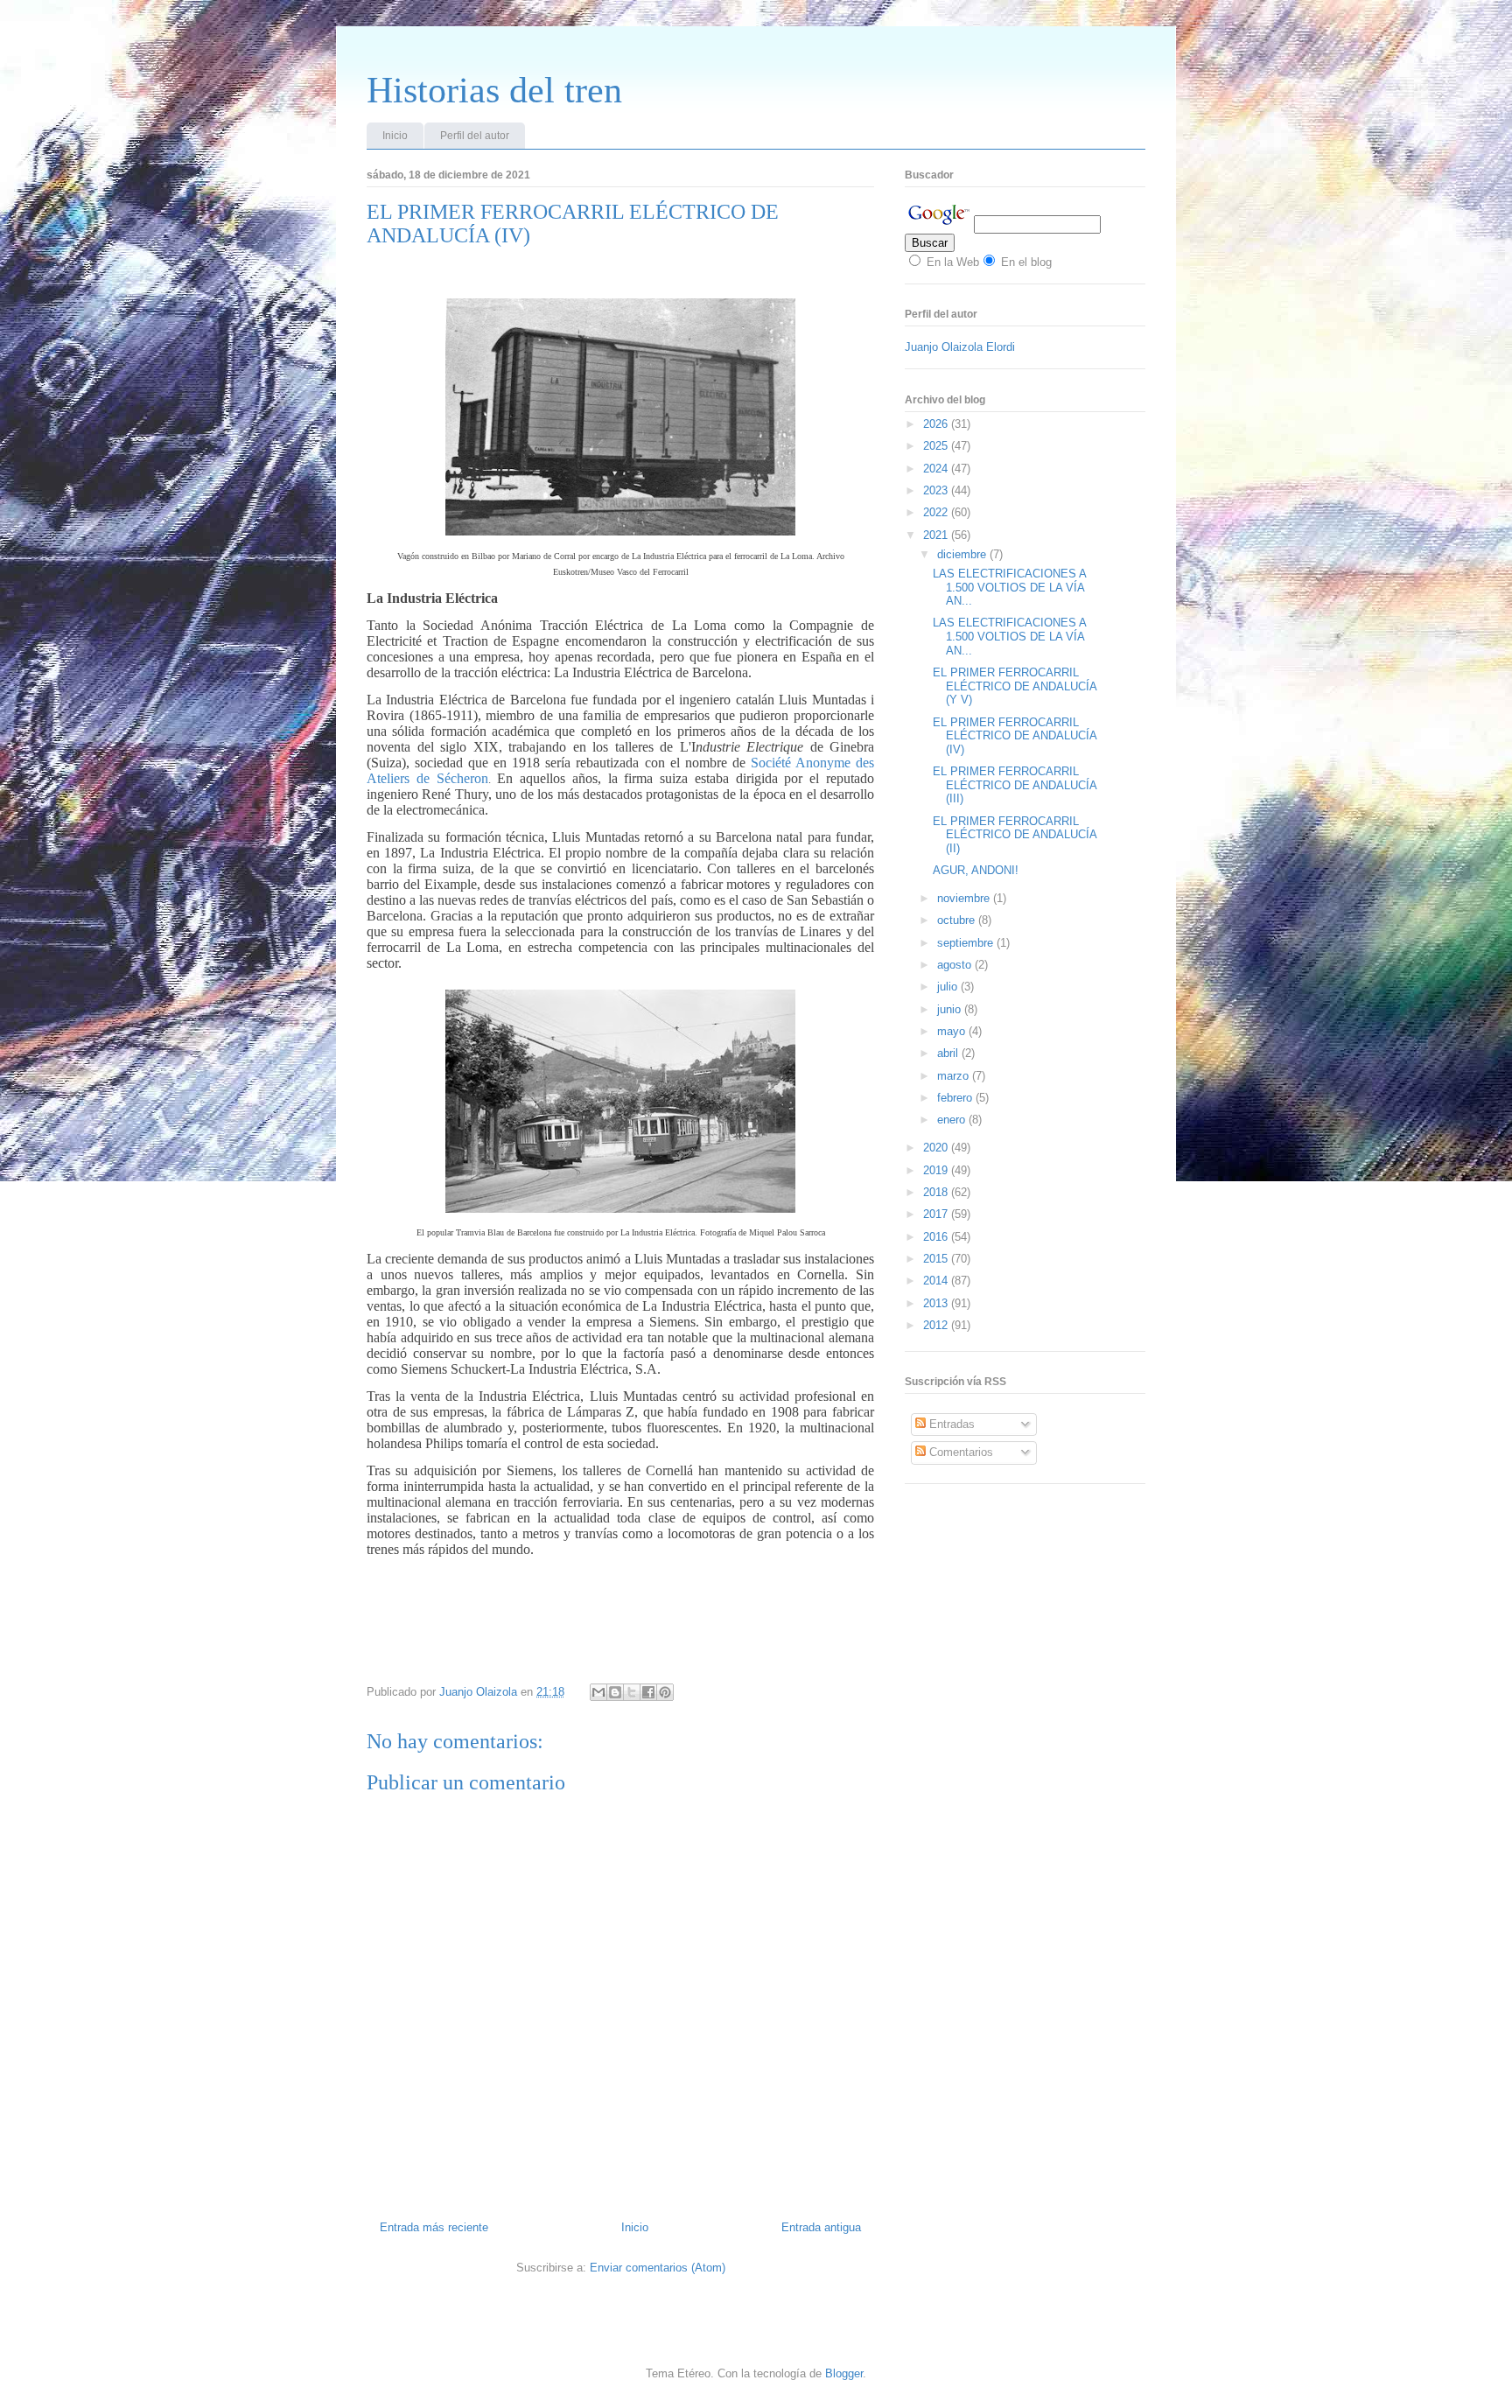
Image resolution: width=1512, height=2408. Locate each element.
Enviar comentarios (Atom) (658, 2268)
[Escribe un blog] (615, 1692)
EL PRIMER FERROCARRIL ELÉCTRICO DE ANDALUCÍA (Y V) (1015, 686)
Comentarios (959, 1452)
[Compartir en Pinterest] (665, 1692)
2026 (937, 424)
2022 (937, 512)
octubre (958, 920)
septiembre (967, 943)
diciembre (963, 554)
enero (953, 1120)
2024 (937, 469)
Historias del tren (494, 90)
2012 (937, 1325)
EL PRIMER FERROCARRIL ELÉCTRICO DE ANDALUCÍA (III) (1015, 785)
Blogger (844, 2373)
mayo (953, 1031)
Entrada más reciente (434, 2227)
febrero (956, 1098)
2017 (937, 1214)
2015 (937, 1259)
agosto (956, 965)
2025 (937, 446)
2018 (937, 1192)
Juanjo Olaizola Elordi (960, 347)
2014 (937, 1281)
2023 (937, 490)
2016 (937, 1237)
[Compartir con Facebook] (648, 1692)
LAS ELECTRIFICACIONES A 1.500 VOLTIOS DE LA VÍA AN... (1009, 587)
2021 (937, 535)
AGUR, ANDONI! (976, 870)
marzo (955, 1076)
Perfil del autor (475, 136)
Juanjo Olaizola (480, 1692)
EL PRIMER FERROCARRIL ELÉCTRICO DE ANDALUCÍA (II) (1015, 835)
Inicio (395, 136)
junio (951, 1009)
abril (949, 1053)
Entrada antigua (821, 2227)
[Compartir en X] (632, 1692)
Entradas (950, 1424)
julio (949, 987)
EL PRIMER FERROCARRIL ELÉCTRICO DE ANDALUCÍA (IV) (1015, 736)
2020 (937, 1148)
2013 (937, 1303)
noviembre (965, 898)
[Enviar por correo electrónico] (598, 1692)
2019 (937, 1170)
